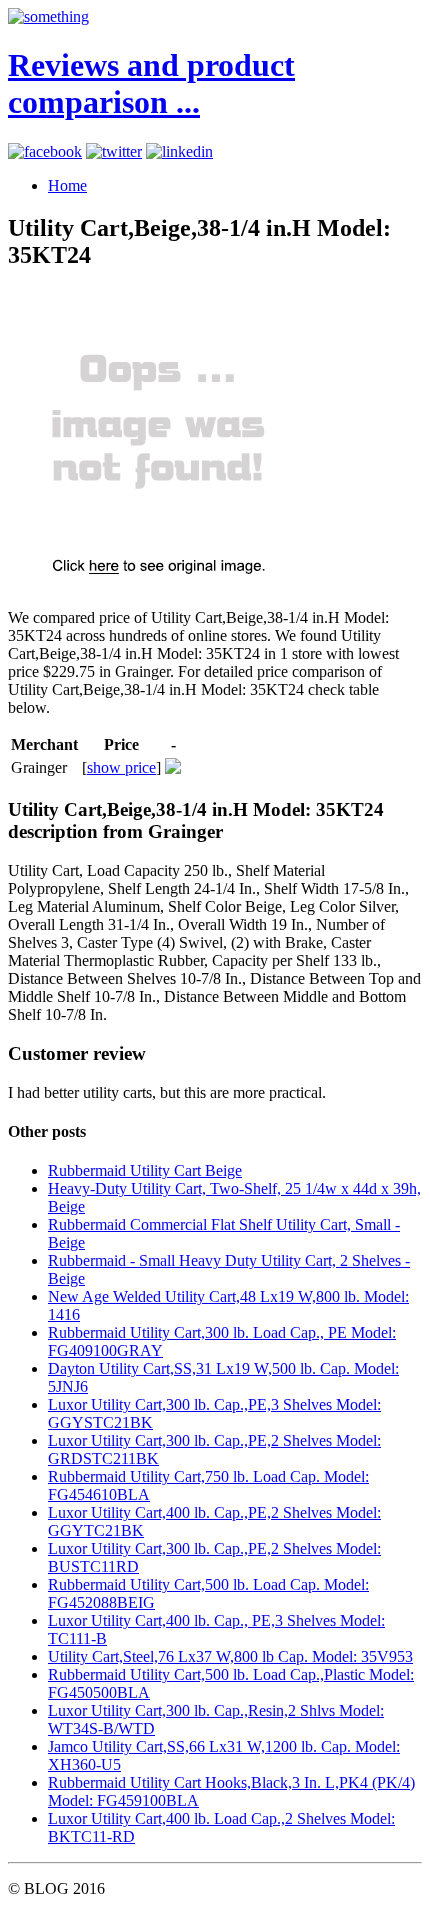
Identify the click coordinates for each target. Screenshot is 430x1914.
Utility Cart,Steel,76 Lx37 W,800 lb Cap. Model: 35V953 (230, 1656)
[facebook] (45, 151)
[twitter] (114, 151)
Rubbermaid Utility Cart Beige (145, 1170)
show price (121, 767)
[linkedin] (179, 151)
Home (67, 185)
